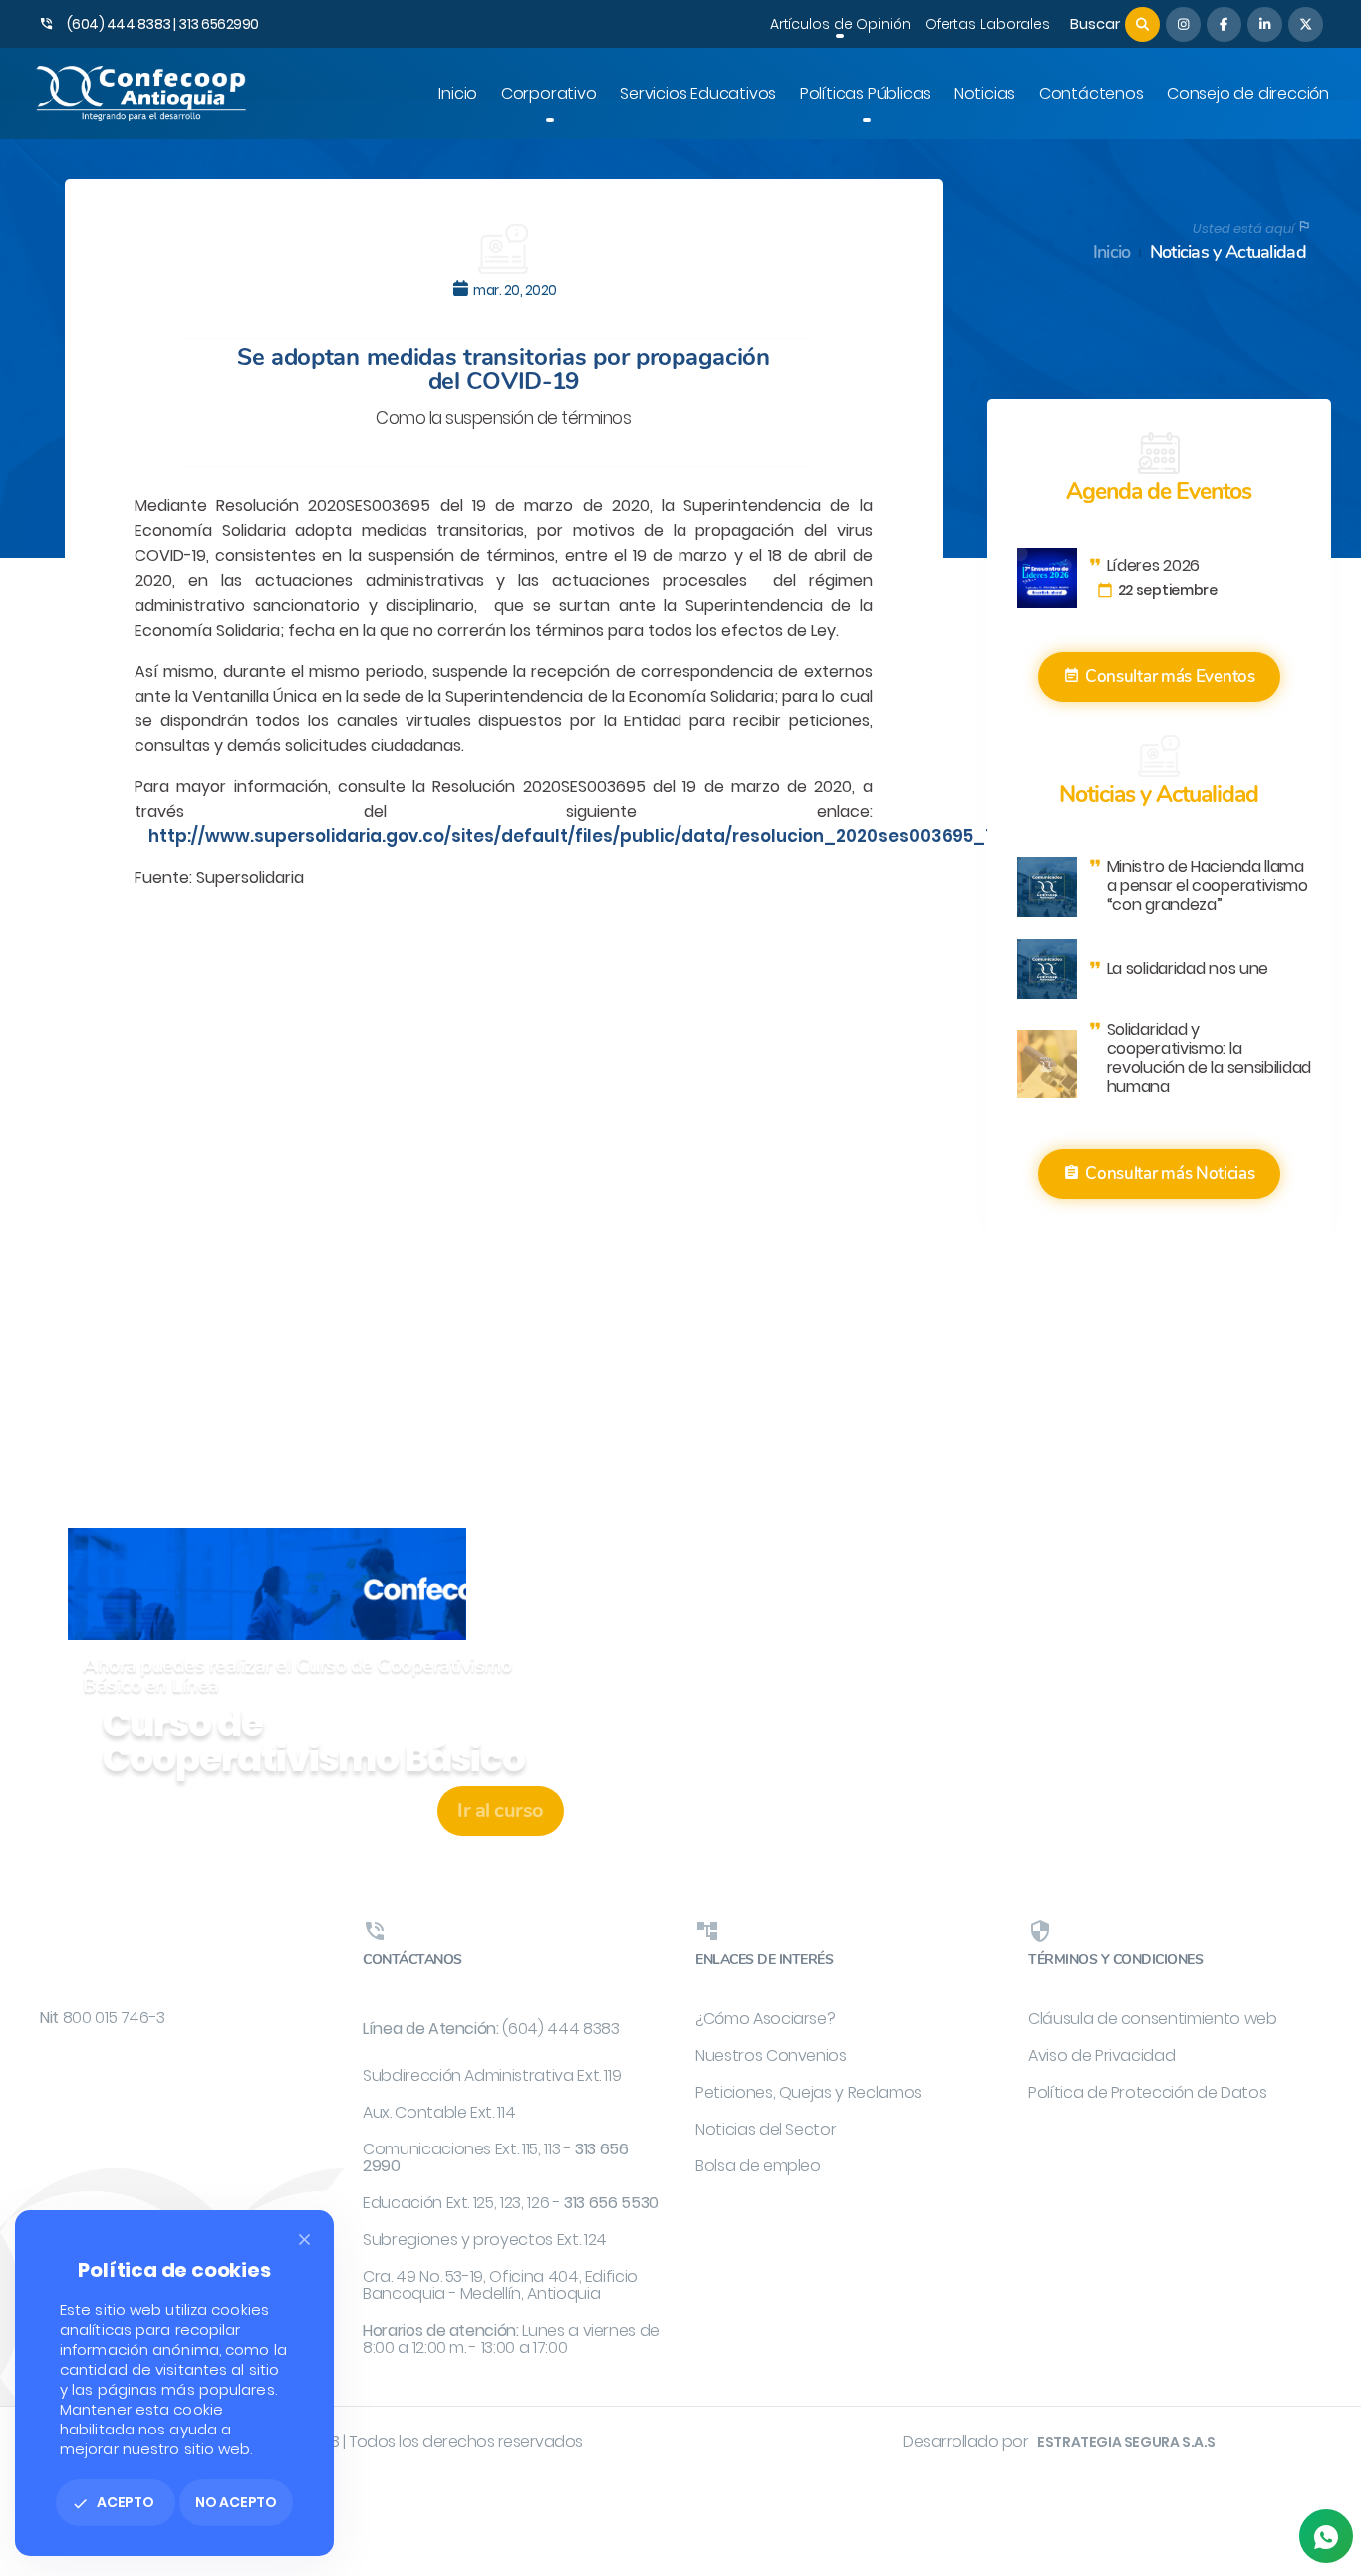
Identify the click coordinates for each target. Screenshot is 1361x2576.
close (304, 2240)
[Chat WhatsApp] (1326, 2536)
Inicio (1112, 253)
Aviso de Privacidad (1101, 2055)
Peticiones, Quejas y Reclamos (809, 2092)
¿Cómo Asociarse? (765, 2018)
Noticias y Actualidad (1228, 253)
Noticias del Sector (766, 2129)
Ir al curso (501, 1810)
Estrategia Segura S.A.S (1126, 2442)
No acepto (236, 2502)
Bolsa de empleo (758, 2166)
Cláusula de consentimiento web (1153, 2018)
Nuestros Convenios (771, 2055)
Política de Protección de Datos (1147, 2092)
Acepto (113, 2502)
